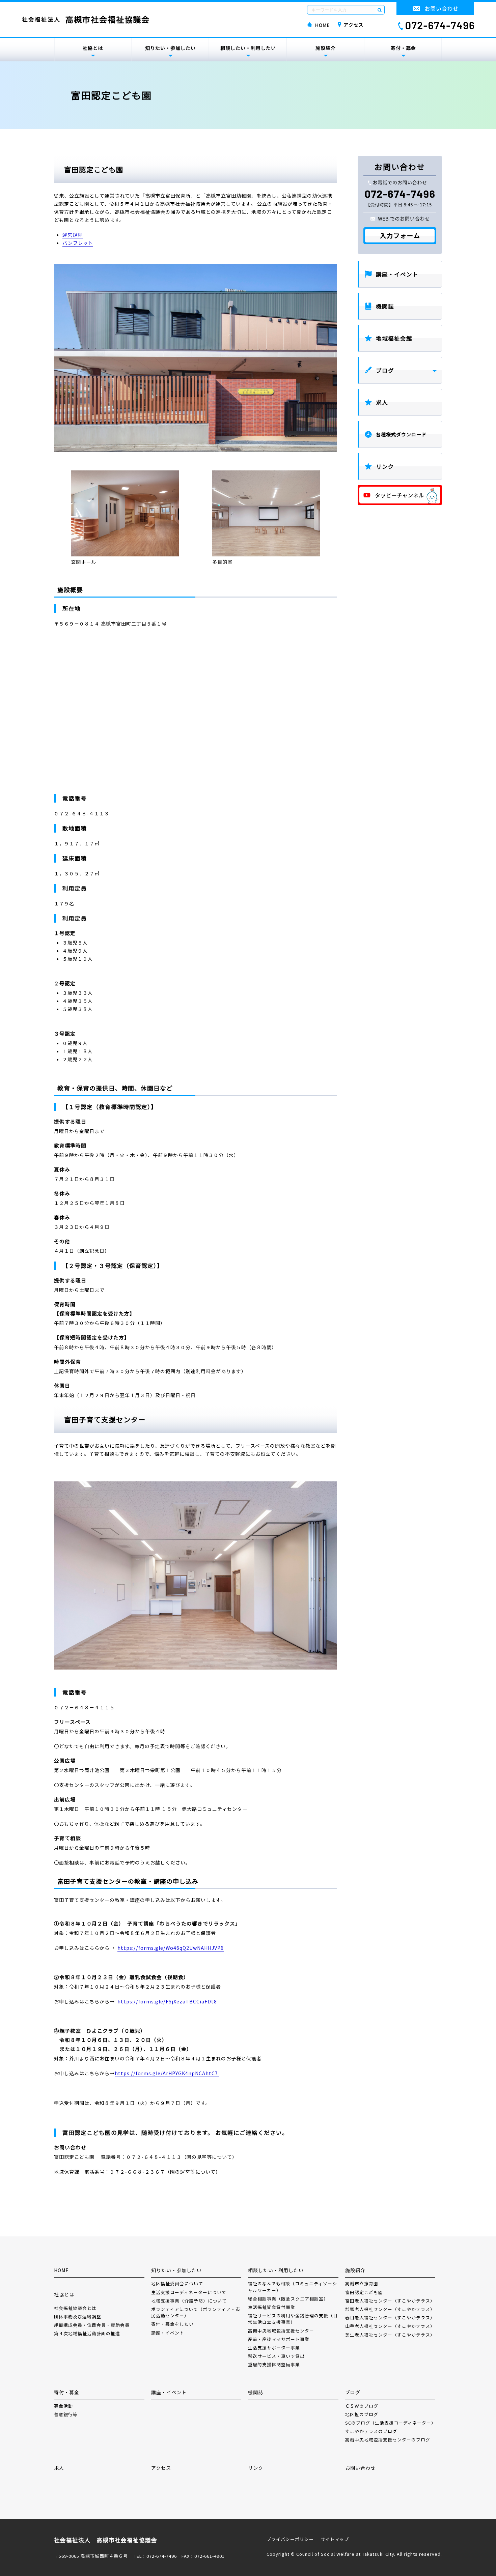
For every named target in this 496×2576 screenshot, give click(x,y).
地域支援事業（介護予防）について (189, 2301)
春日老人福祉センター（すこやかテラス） (390, 2318)
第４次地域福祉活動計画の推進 (87, 2333)
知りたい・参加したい (170, 48)
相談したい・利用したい (248, 48)
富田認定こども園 (364, 2292)
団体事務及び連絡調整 (78, 2317)
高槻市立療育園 (362, 2283)
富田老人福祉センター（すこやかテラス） (390, 2301)
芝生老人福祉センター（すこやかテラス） (390, 2335)
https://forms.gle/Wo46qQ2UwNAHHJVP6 (171, 1948)
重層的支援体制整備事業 (274, 2364)
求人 (382, 402)
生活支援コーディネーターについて (189, 2292)
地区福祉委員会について (177, 2283)
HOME (61, 2270)
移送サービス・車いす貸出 (276, 2356)
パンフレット (78, 243)
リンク (385, 466)
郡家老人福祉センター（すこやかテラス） (390, 2309)
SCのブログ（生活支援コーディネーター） (390, 2423)
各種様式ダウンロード (401, 434)
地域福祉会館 (394, 338)
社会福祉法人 (86, 19)
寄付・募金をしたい (172, 2324)
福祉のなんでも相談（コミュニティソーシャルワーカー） (293, 2287)
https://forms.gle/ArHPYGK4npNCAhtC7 (167, 2073)
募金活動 (63, 2406)
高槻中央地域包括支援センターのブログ (388, 2440)
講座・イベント (397, 274)
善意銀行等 (66, 2414)
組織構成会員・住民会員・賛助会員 (92, 2325)
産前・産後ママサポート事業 (279, 2339)
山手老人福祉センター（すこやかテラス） (390, 2326)
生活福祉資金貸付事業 (272, 2307)
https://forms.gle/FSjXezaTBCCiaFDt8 (167, 2001)
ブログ (385, 370)
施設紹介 (326, 48)
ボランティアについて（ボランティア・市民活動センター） (196, 2312)
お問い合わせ (360, 2468)
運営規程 (73, 235)
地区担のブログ (362, 2414)
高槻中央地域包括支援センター (281, 2331)
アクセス (161, 2468)
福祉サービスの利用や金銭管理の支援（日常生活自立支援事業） (293, 2319)
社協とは (93, 48)
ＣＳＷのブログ (362, 2406)
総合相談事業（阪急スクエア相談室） (288, 2299)
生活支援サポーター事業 (274, 2348)
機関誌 (385, 306)
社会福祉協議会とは (75, 2308)
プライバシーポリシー (290, 2539)
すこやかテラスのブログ (371, 2431)
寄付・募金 (403, 48)
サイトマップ (335, 2539)
